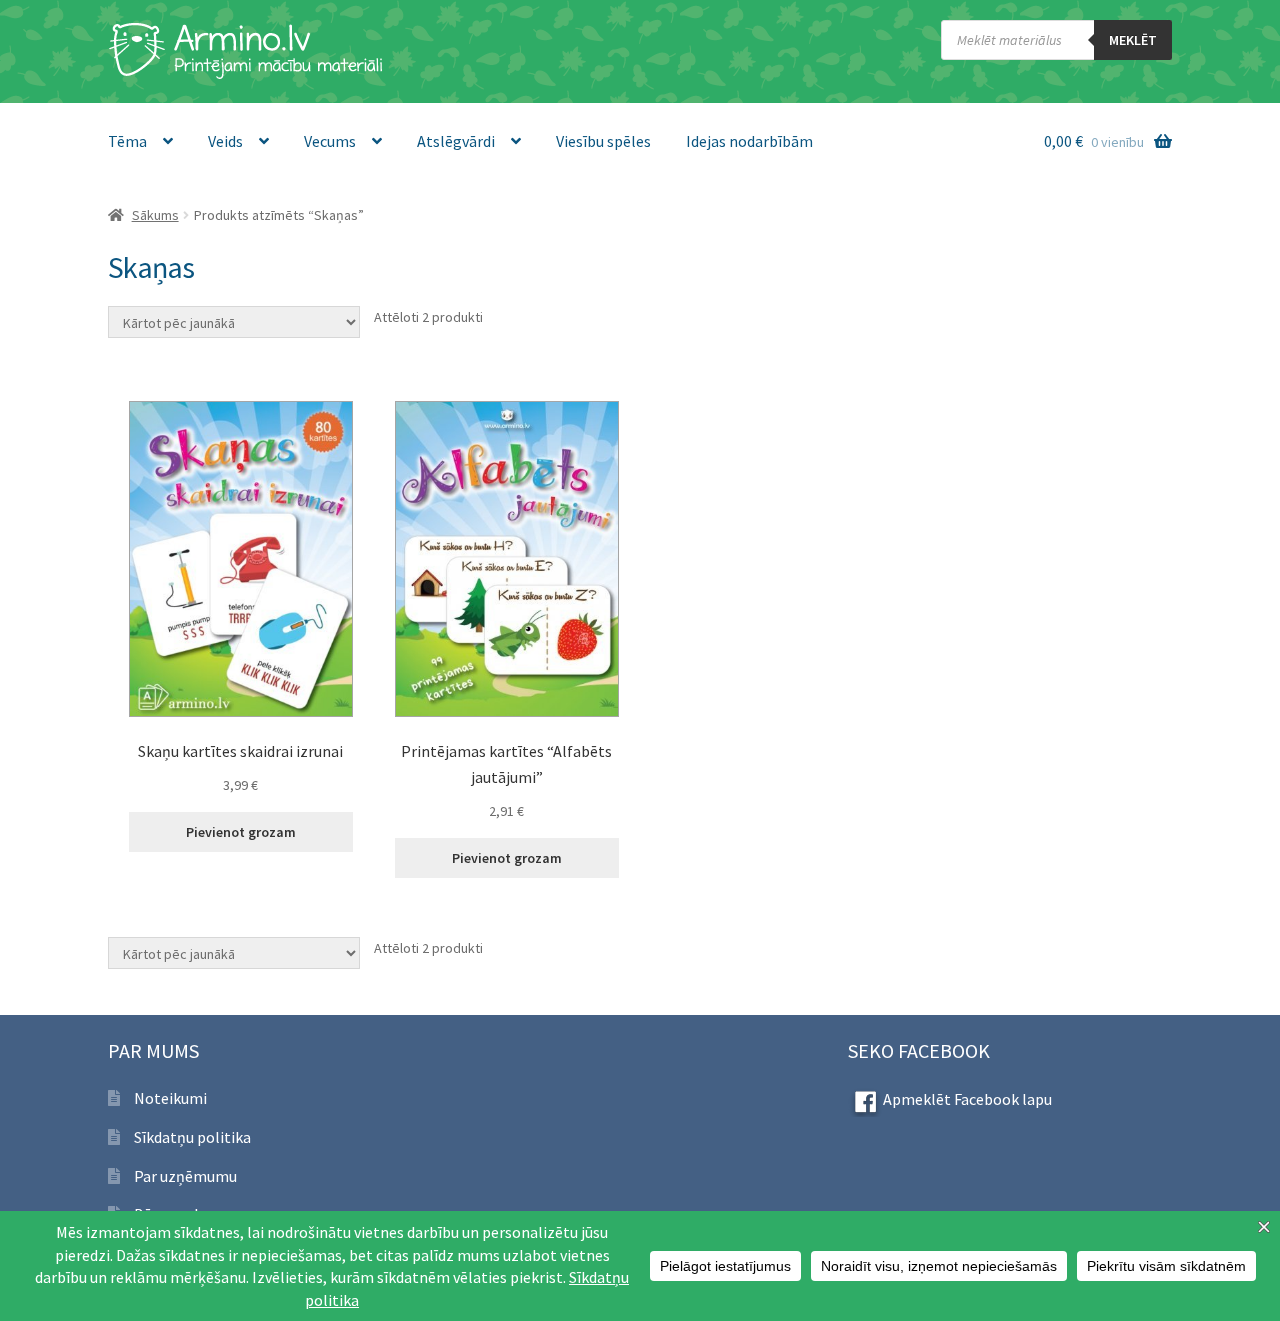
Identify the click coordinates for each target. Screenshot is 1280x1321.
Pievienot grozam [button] (241, 832)
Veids (225, 141)
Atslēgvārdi (456, 141)
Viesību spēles (603, 141)
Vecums (330, 141)
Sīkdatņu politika (192, 1137)
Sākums (155, 215)
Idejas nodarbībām (749, 141)
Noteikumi (170, 1098)
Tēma (127, 141)
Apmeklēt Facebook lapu (967, 1099)
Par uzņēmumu (185, 1176)
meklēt (1133, 40)
